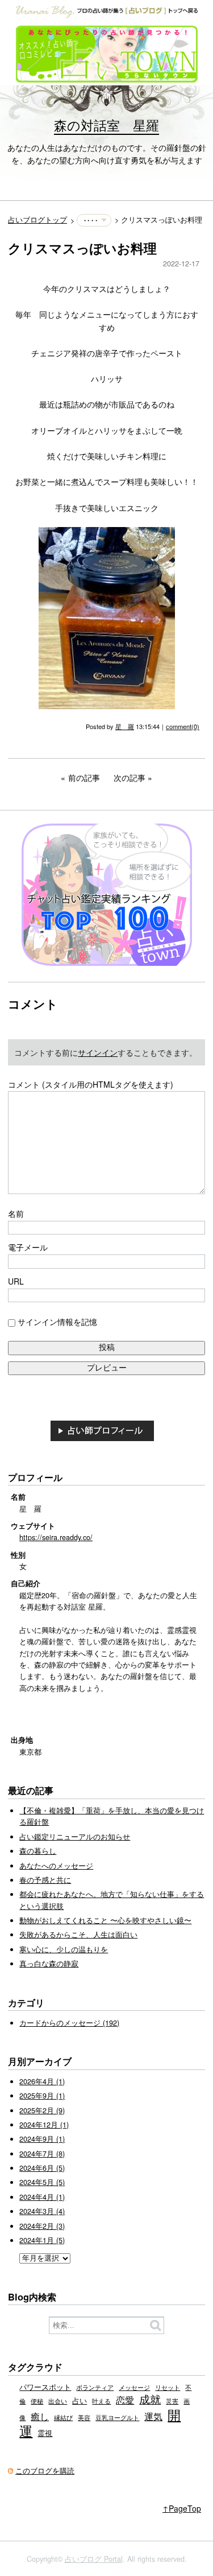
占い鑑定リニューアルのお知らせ (75, 1837)
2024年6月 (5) (42, 2168)
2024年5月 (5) (42, 2182)
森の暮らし (38, 1851)
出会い (58, 2401)
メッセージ (134, 2387)
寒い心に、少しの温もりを (64, 1949)
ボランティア (95, 2387)
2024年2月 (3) (42, 2226)
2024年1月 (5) (42, 2240)
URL (16, 1281)
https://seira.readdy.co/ (56, 1537)
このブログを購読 (45, 2471)
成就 (150, 2399)
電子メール (28, 1247)
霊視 (45, 2433)
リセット (168, 2387)
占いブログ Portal (94, 2559)
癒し (40, 2416)
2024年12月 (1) (44, 2125)
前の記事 (84, 777)
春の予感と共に (45, 1880)
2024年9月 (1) (42, 2139)
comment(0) (183, 726)
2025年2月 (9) (42, 2110)
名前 (16, 1213)
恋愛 (125, 2400)
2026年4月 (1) (42, 2081)
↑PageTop (182, 2508)
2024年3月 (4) (42, 2211)
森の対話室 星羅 (106, 125)
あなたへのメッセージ (56, 1866)
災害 (172, 2401)
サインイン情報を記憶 (57, 1322)
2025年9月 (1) (42, 2096)
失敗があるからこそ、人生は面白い (78, 1935)
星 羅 (125, 726)
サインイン (98, 1052)
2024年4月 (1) (42, 2197)
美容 (84, 2417)
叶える (101, 2401)
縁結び (63, 2417)
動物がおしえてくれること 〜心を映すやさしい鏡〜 (105, 1920)
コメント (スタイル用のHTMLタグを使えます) (91, 1084)
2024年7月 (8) (42, 2154)
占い (80, 2401)
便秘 (37, 2401)
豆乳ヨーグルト (117, 2417)
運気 (153, 2416)
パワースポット (45, 2387)
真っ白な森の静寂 (49, 1964)
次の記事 (130, 777)
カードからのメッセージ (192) (69, 2023)
